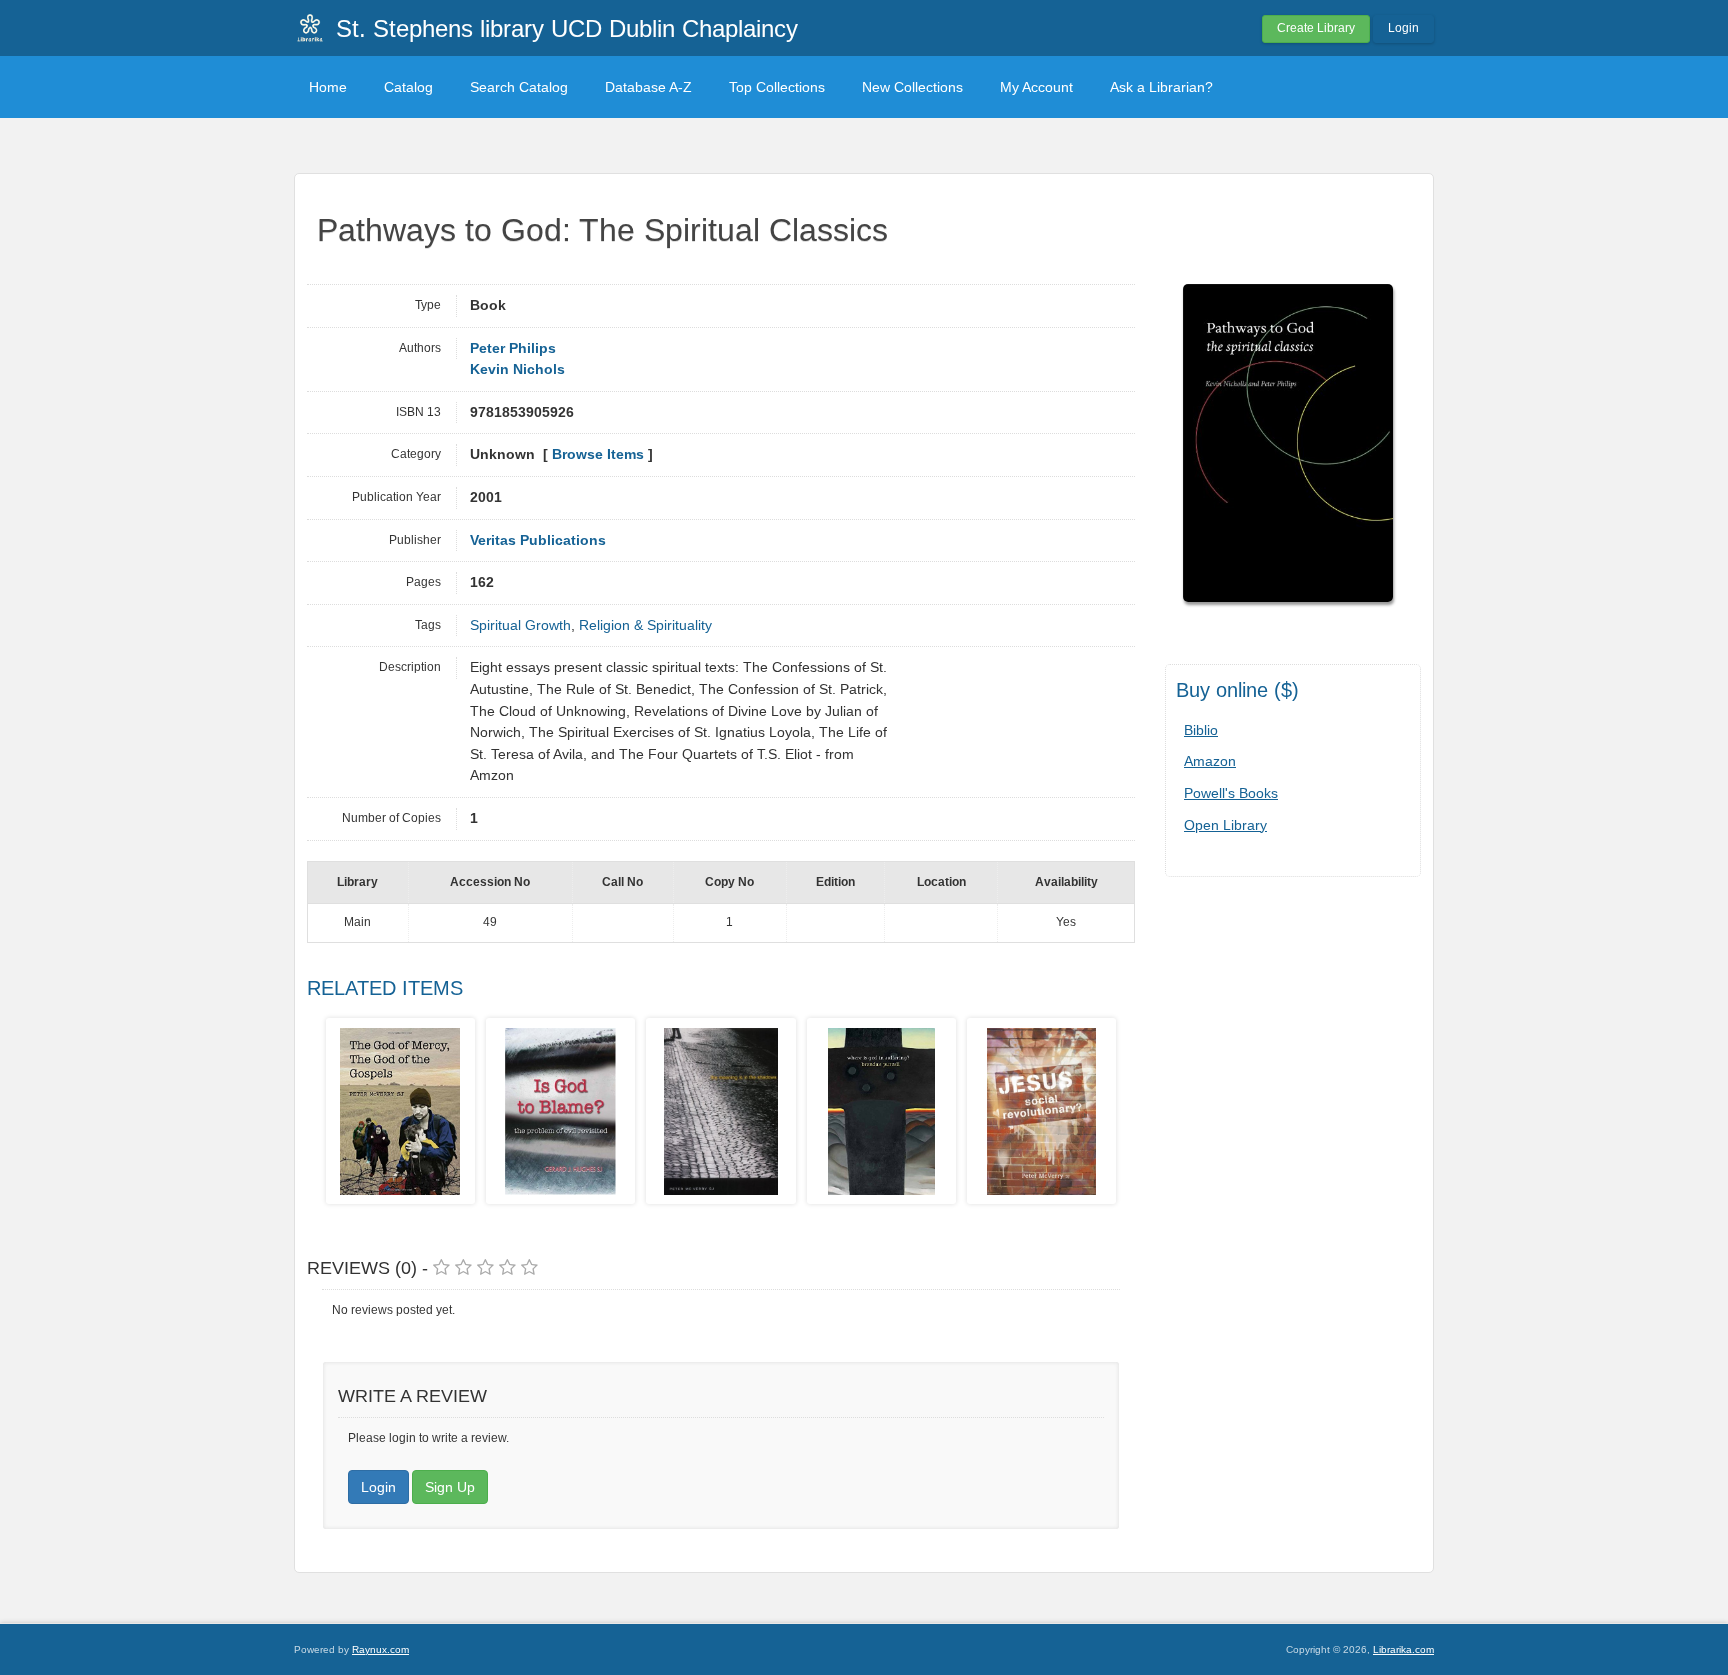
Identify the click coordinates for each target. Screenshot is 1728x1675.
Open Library (1225, 825)
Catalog (408, 87)
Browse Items (598, 454)
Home (328, 87)
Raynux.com (380, 1649)
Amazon (1210, 761)
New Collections (912, 87)
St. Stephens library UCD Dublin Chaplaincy (567, 28)
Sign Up (450, 1487)
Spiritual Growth (520, 625)
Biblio (1201, 730)
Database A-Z (648, 87)
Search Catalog (519, 87)
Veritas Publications (538, 540)
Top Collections (777, 87)
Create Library (1316, 28)
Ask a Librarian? (1161, 87)
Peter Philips (513, 348)
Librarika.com (1403, 1649)
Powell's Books (1231, 793)
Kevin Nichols (517, 369)
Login (1403, 28)
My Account (1036, 87)
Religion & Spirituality (645, 625)
